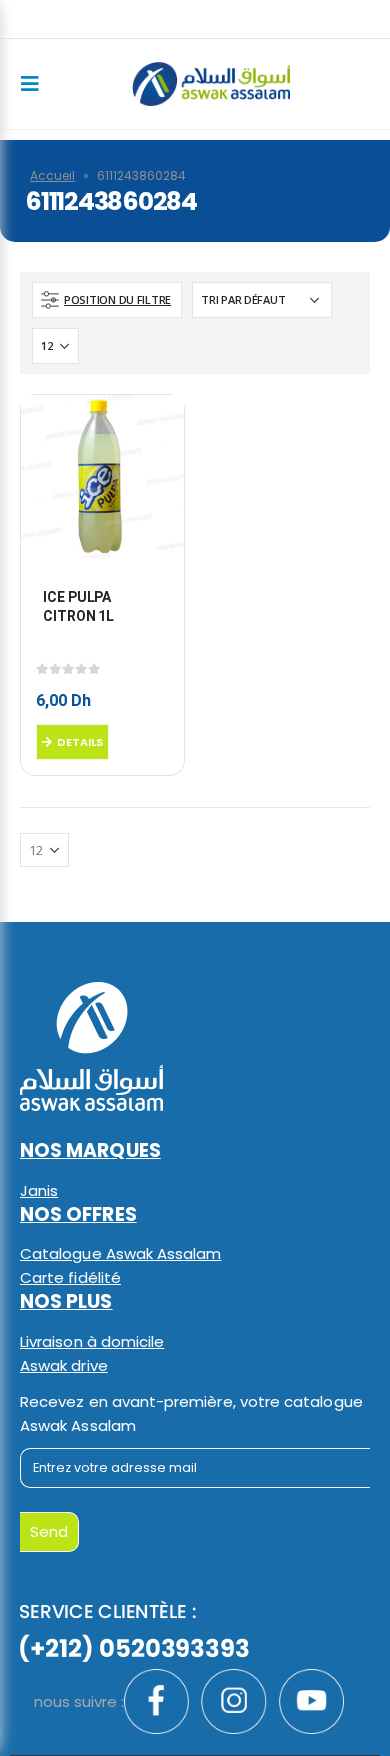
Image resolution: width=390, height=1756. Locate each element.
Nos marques (90, 1150)
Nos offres (78, 1214)
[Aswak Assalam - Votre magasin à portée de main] (211, 84)
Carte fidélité (70, 1277)
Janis (39, 1190)
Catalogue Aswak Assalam (121, 1253)
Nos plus (66, 1301)
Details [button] (80, 742)
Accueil (52, 175)
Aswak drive (64, 1365)
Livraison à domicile (92, 1341)
